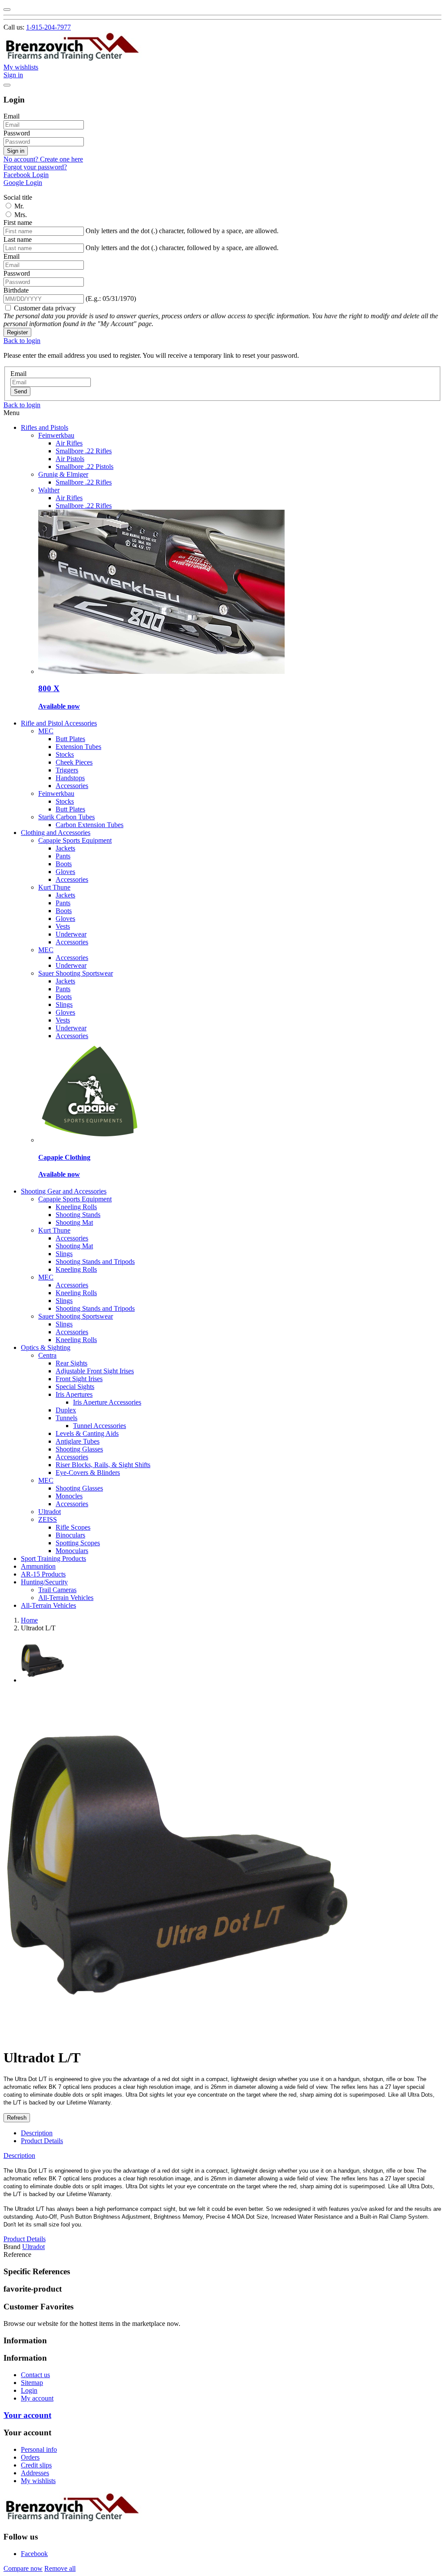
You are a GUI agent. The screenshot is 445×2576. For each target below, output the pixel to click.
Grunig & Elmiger (63, 474)
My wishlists (38, 2481)
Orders (30, 2457)
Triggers (67, 770)
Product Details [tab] (42, 2141)
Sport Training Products (53, 1558)
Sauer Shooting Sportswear (76, 973)
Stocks (65, 754)
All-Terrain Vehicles (66, 1598)
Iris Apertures (74, 1394)
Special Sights (75, 1387)
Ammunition (38, 1566)
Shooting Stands (78, 1215)
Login (29, 2390)
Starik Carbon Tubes (66, 817)
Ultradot (50, 1512)
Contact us (35, 2375)
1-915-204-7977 (48, 27)
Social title (18, 197)
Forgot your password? (35, 167)
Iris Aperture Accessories (107, 1402)
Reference (17, 2254)
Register (17, 332)
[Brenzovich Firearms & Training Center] (73, 59)
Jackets (65, 848)
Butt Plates (70, 739)
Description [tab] (37, 2133)
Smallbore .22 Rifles (84, 451)
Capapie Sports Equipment (75, 840)
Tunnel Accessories (100, 1426)
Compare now (23, 2568)
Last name (18, 239)
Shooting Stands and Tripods (95, 1262)
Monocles (69, 1496)
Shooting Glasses (79, 1449)
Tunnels (66, 1418)
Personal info (39, 2449)
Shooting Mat (74, 1222)
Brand (12, 2247)
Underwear (71, 934)
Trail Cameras (57, 1590)
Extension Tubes (78, 747)
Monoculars (72, 1551)
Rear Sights (71, 1363)
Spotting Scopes (78, 1543)
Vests (63, 926)
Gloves (65, 872)
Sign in (16, 151)
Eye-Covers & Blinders (88, 1473)
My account (37, 2398)
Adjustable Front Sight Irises (95, 1371)
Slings (64, 1004)
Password (17, 133)
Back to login (22, 341)
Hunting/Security (44, 1582)
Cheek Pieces (74, 762)
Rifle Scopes (73, 1527)
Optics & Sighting (46, 1347)
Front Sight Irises (79, 1379)
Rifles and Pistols (45, 427)
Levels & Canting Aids (87, 1433)
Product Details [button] (25, 2239)
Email (12, 116)
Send (20, 391)
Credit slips (36, 2465)
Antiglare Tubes (78, 1441)
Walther (49, 490)
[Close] (7, 10)
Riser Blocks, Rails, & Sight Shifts (103, 1465)
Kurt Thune (54, 887)
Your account (27, 2415)
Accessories (72, 786)
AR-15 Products (43, 1574)
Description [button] (19, 2155)
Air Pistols (70, 459)
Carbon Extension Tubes (90, 825)
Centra (47, 1355)
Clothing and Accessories (56, 833)
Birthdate (16, 290)
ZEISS (48, 1519)
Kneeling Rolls (76, 1207)
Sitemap (32, 2383)
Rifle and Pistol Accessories (59, 723)
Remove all (60, 2568)
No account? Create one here (43, 159)
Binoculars (70, 1535)
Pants (63, 856)
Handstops (70, 778)
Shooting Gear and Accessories (64, 1191)
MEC (46, 731)
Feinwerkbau (56, 435)
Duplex (66, 1410)
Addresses (35, 2473)
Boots (64, 864)
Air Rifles (69, 443)
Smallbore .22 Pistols (85, 467)
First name (18, 223)
